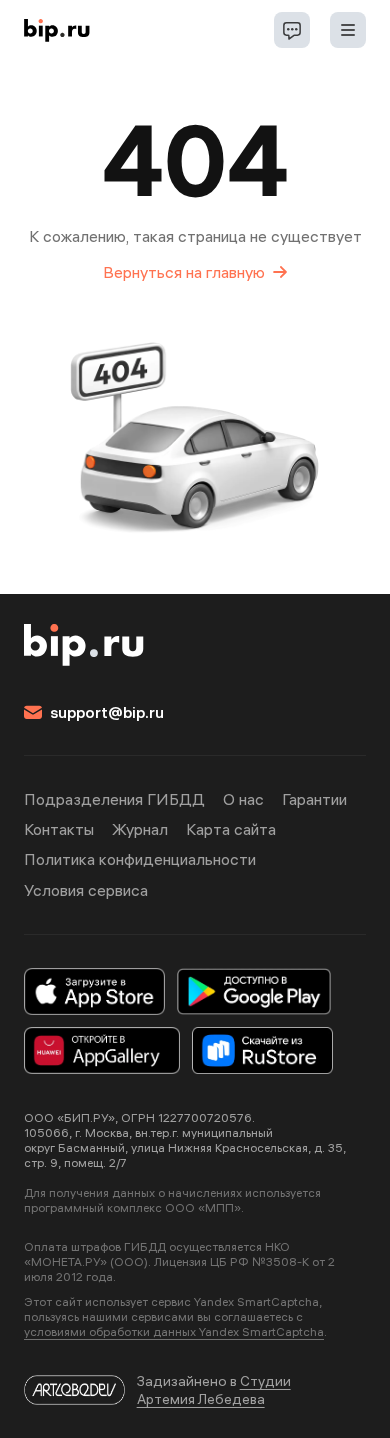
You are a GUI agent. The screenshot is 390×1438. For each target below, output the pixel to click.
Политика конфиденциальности (140, 859)
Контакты (59, 829)
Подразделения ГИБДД (114, 799)
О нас (243, 799)
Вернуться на (184, 272)
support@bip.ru (107, 712)
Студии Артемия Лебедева (214, 1390)
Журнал (140, 829)
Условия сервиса (86, 890)
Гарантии (314, 799)
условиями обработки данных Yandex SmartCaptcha (174, 1331)
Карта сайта (231, 829)
